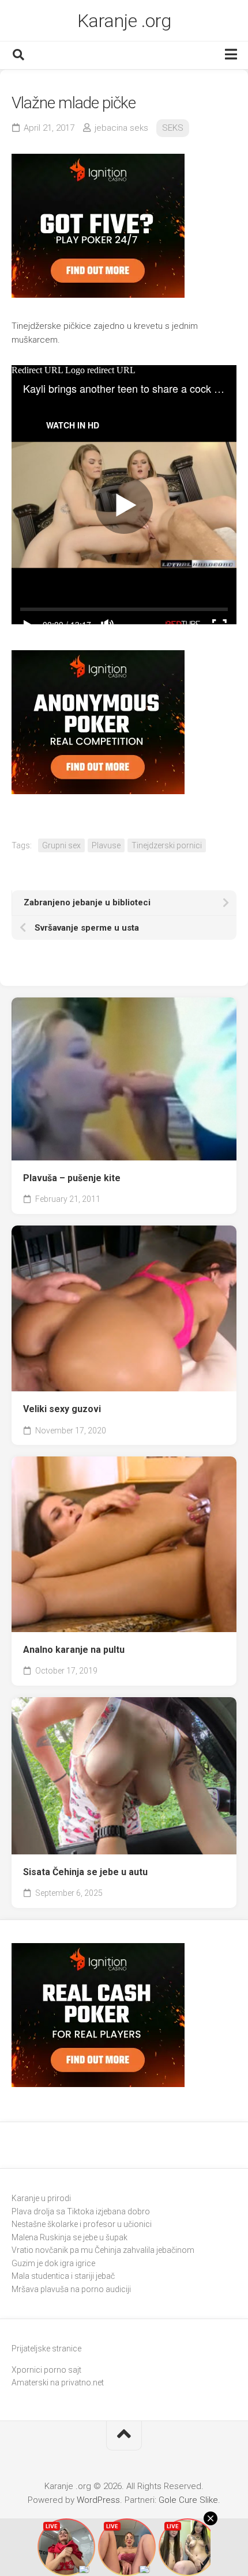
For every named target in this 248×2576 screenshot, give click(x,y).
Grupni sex (61, 845)
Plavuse (106, 845)
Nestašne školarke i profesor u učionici (82, 2224)
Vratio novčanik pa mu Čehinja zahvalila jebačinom (103, 2250)
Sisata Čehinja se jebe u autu (85, 1872)
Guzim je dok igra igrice (53, 2263)
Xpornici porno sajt (46, 2370)
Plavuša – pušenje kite (72, 1178)
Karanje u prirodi (41, 2198)
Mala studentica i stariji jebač (63, 2276)
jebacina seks (121, 128)
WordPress (98, 2500)
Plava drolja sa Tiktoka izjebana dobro (81, 2211)
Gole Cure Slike (188, 2500)
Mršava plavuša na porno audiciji (71, 2289)
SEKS (173, 128)
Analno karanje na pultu (74, 1650)
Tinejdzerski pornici (167, 845)
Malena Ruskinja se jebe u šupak (69, 2237)
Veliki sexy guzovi (62, 1409)
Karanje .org (124, 21)
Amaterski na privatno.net (58, 2382)
